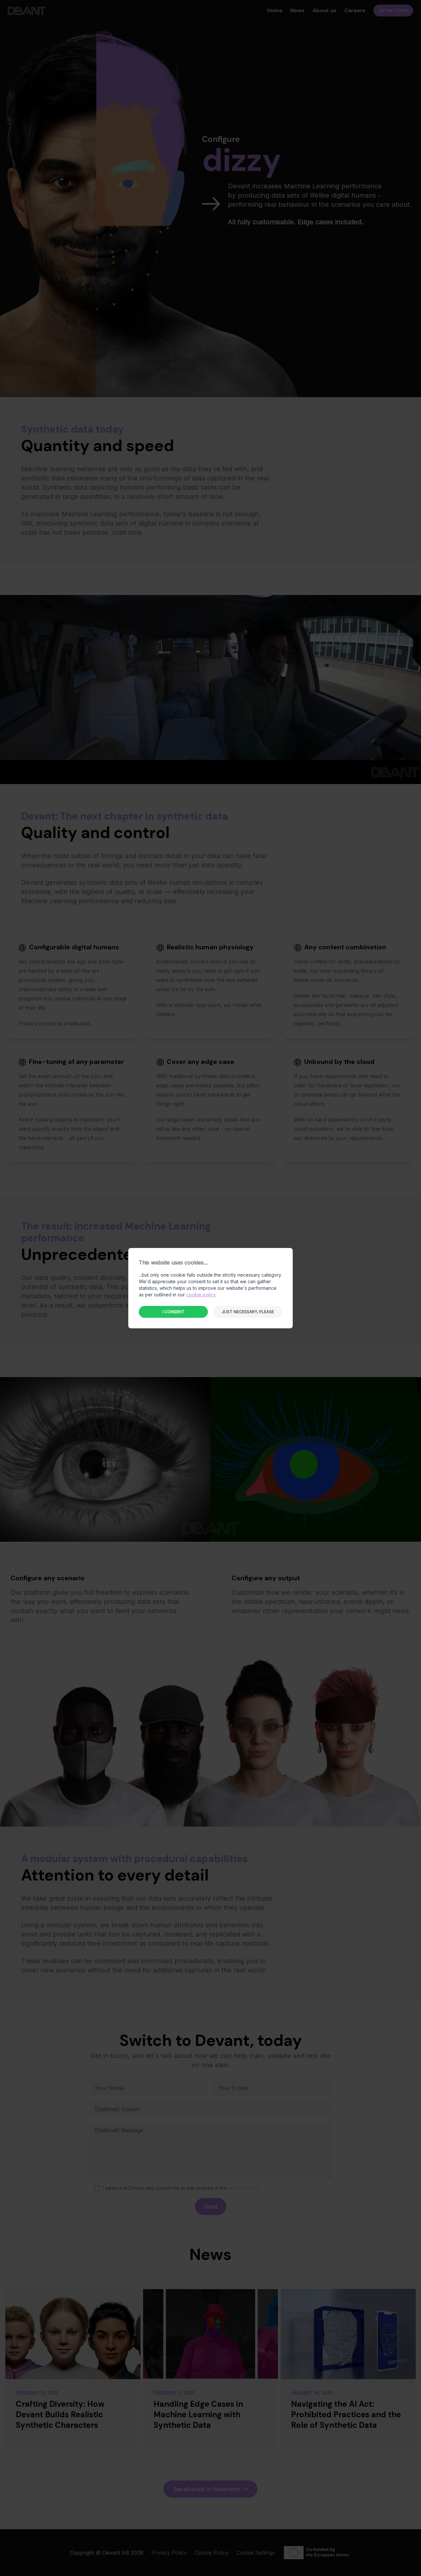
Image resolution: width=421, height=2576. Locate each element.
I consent (173, 1312)
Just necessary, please (248, 1312)
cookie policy (201, 1295)
